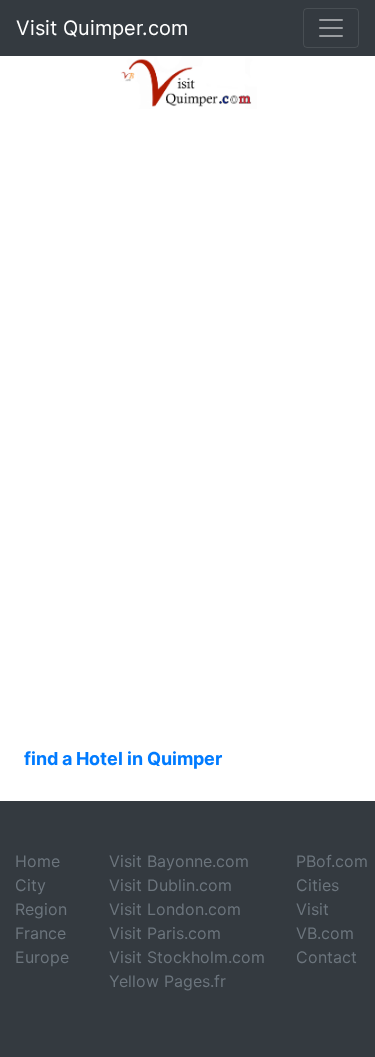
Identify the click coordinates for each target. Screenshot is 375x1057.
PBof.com (332, 861)
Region (41, 909)
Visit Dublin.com (170, 885)
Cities (317, 885)
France (40, 933)
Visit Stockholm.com (187, 957)
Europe (42, 957)
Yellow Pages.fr (167, 981)
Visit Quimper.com (102, 28)
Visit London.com (175, 909)
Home (37, 861)
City (30, 885)
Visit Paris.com (165, 933)
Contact (326, 957)
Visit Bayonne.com (179, 861)
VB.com (325, 933)
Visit (312, 909)
